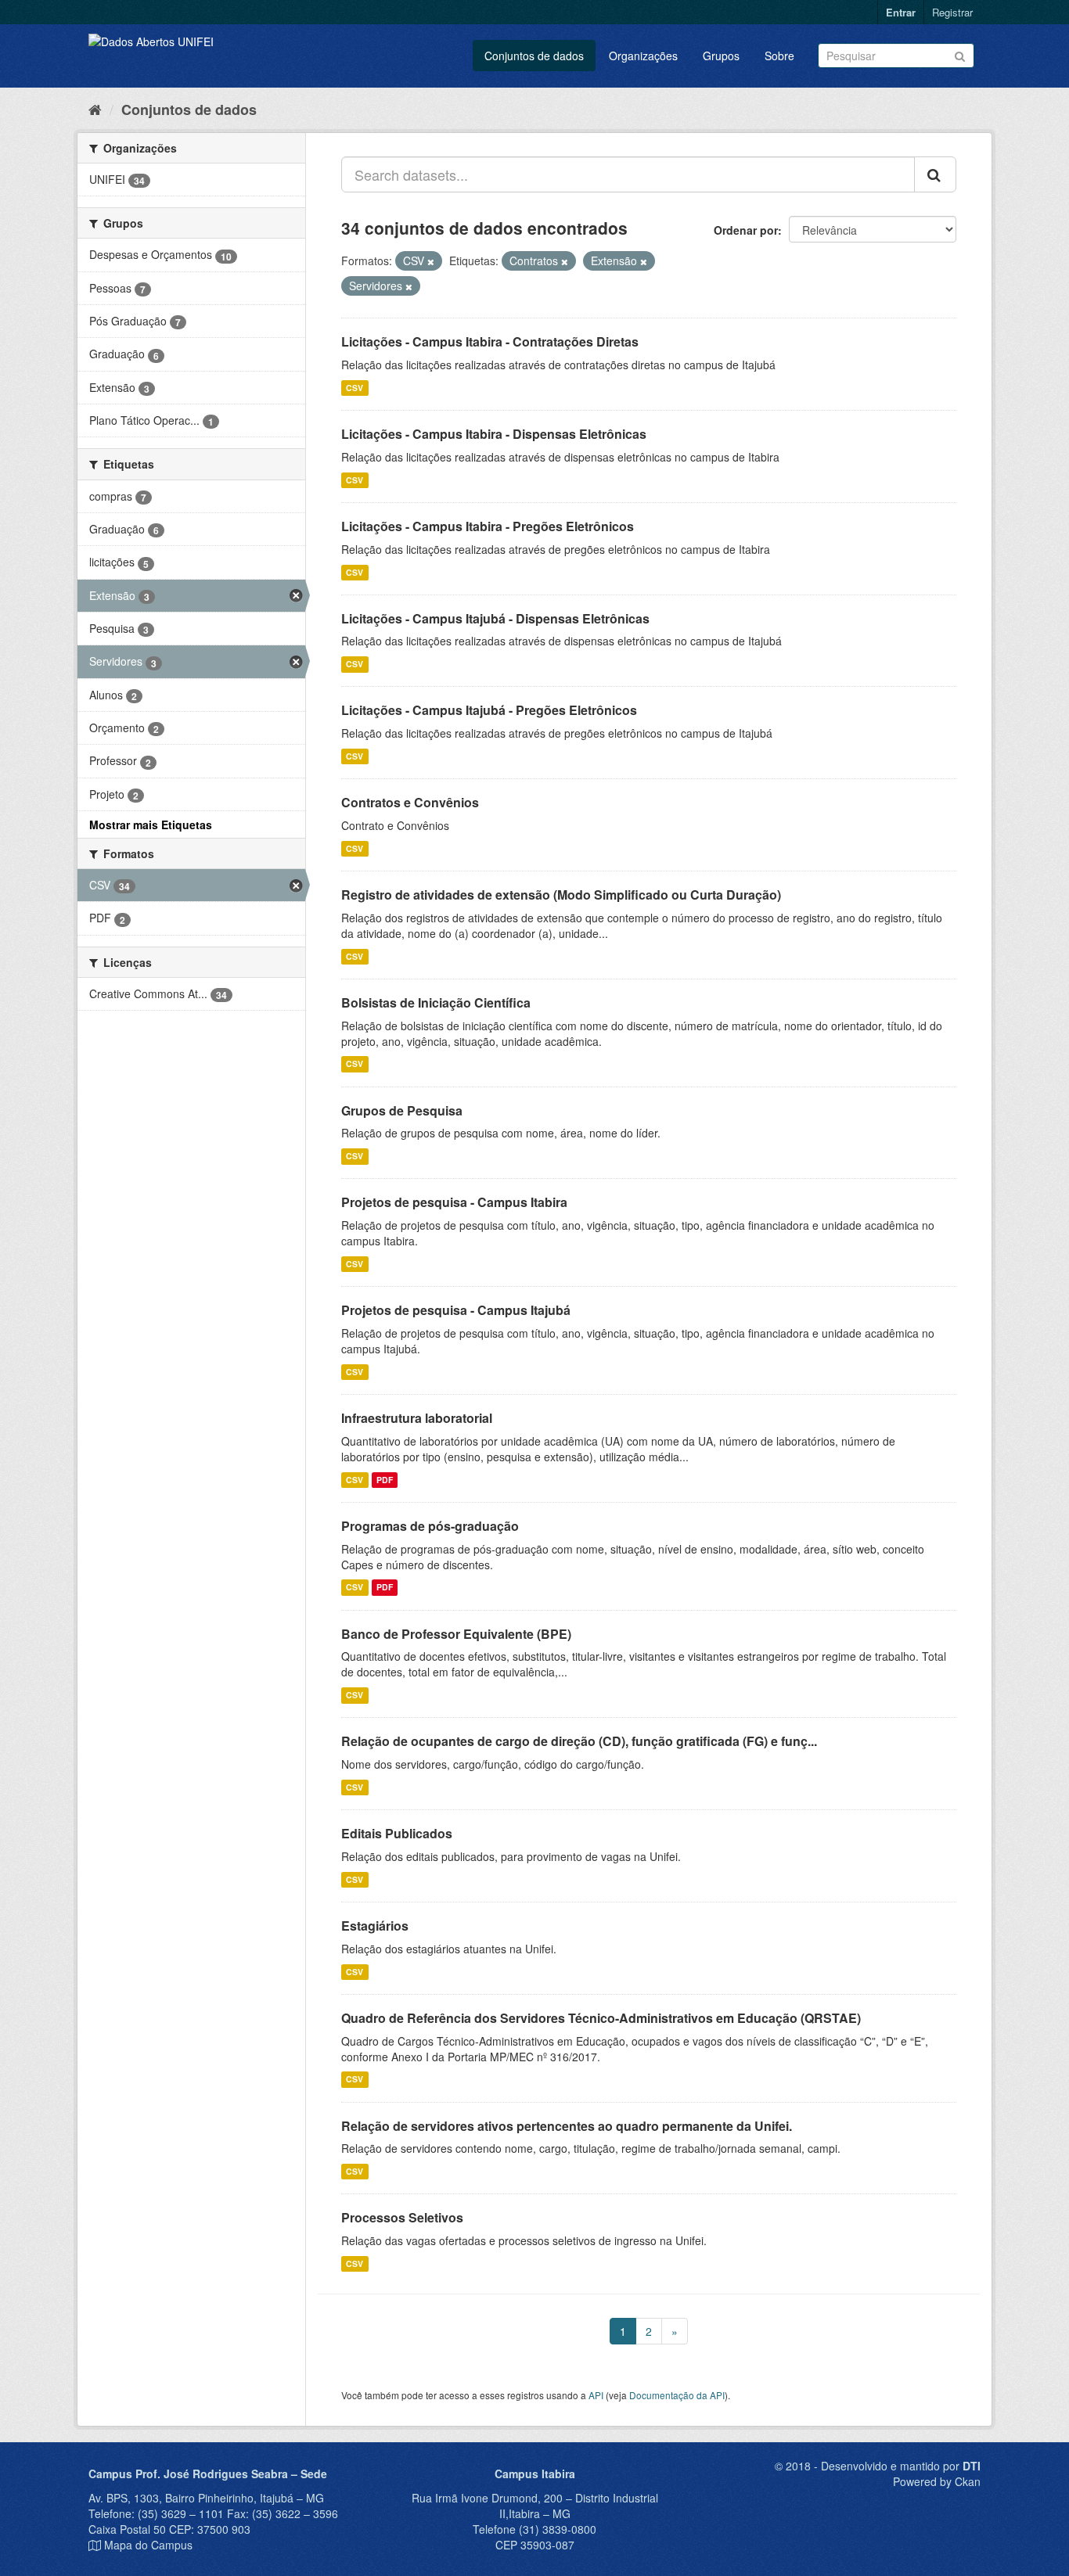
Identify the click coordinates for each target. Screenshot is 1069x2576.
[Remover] (431, 261)
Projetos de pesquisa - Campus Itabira (454, 1202)
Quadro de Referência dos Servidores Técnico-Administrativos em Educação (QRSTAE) (601, 2018)
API (596, 2395)
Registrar (952, 12)
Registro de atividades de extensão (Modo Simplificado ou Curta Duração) (561, 895)
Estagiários (375, 1926)
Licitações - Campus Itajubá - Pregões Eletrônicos (489, 710)
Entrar (901, 12)
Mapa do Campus (148, 2545)
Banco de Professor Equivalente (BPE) (456, 1634)
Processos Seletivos (402, 2217)
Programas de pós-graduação (430, 1526)
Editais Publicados (397, 1833)
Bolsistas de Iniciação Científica (436, 1002)
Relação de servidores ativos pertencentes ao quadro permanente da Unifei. (567, 2126)
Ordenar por (746, 230)
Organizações (643, 56)
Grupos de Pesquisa (402, 1110)
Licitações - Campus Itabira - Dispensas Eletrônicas (494, 434)
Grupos (721, 56)
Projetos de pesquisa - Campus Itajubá (456, 1310)
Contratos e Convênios (410, 802)
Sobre (779, 56)
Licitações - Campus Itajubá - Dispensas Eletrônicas (495, 618)
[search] (935, 174)
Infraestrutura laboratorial (417, 1418)
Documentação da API (677, 2395)
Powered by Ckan (937, 2481)
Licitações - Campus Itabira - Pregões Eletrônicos (488, 526)
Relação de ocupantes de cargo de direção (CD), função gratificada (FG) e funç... (579, 1741)
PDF (385, 1480)
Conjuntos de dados (534, 56)
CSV (355, 388)
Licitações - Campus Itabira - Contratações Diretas (490, 341)
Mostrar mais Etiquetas (151, 825)
